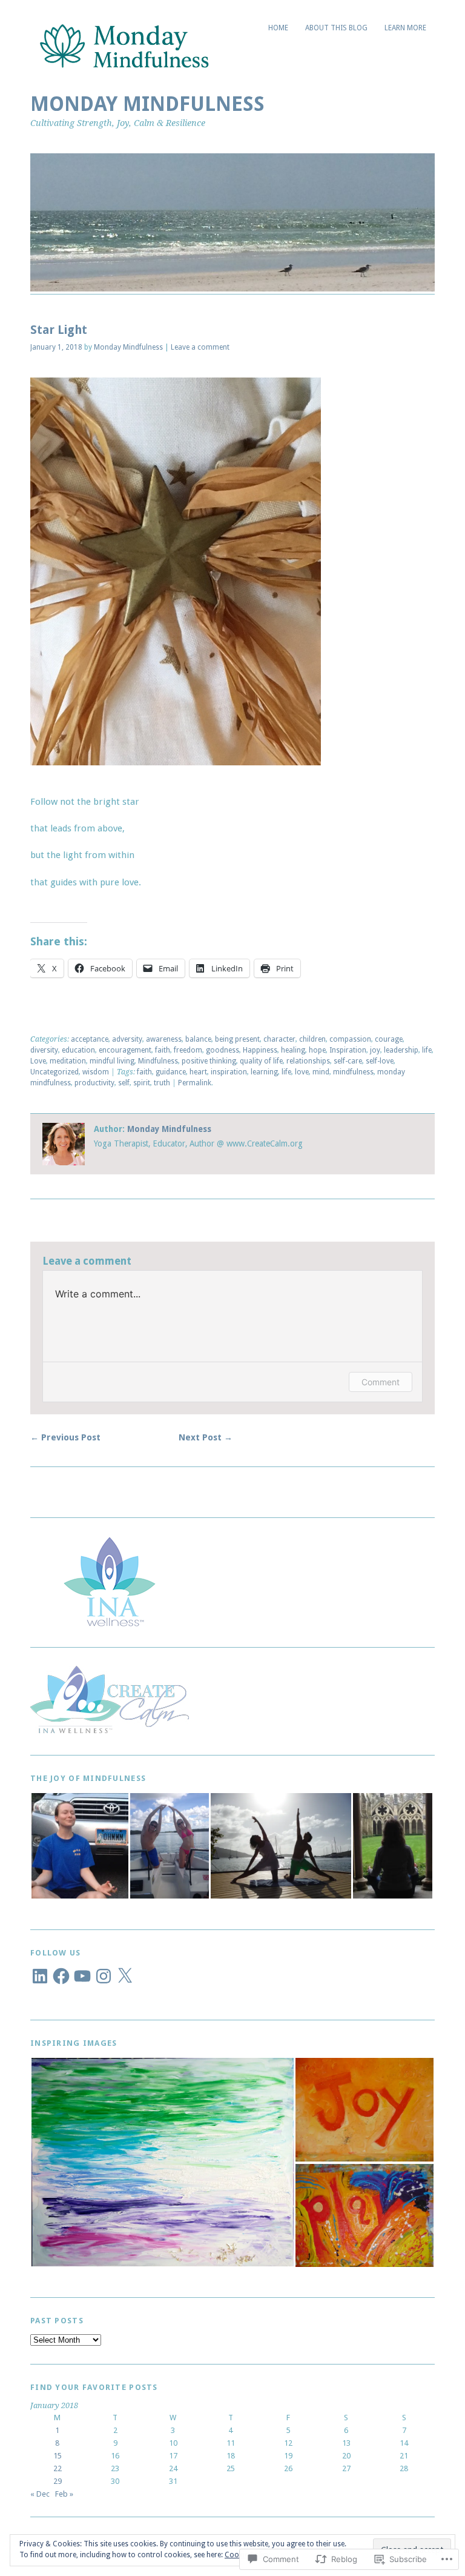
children (312, 1039)
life (427, 1050)
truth (162, 1083)
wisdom (96, 1072)
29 (58, 2481)
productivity (94, 1083)
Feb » (64, 2494)
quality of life (261, 1061)
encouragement (125, 1050)
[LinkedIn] (40, 1976)
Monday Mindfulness (147, 104)
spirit (142, 1083)
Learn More (405, 28)
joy (375, 1050)
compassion (350, 1039)
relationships (308, 1061)
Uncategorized (54, 1072)
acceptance (90, 1039)
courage (389, 1039)
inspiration (229, 1072)
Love (38, 1061)
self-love (380, 1061)
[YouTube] (82, 1976)
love (302, 1072)
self (124, 1083)
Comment (381, 1382)
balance (198, 1039)
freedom (188, 1050)
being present (237, 1039)
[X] (125, 1976)
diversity (44, 1050)
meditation (68, 1061)
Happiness (260, 1050)
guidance (171, 1072)
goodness (223, 1050)
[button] (80, 1846)
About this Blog (336, 28)
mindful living (112, 1061)
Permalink (195, 1083)
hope (317, 1050)
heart (198, 1072)
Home (278, 28)
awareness (164, 1039)
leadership (401, 1050)
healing (293, 1050)
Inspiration (348, 1050)
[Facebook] (61, 1976)
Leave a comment (200, 347)
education (78, 1050)
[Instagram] (104, 1976)
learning (264, 1072)
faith (163, 1050)
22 (58, 2468)
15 (58, 2456)
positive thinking (209, 1061)
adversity (127, 1039)
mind (321, 1072)
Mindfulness (158, 1061)
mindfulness (353, 1072)
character (279, 1039)
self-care (348, 1061)
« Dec (40, 2494)
